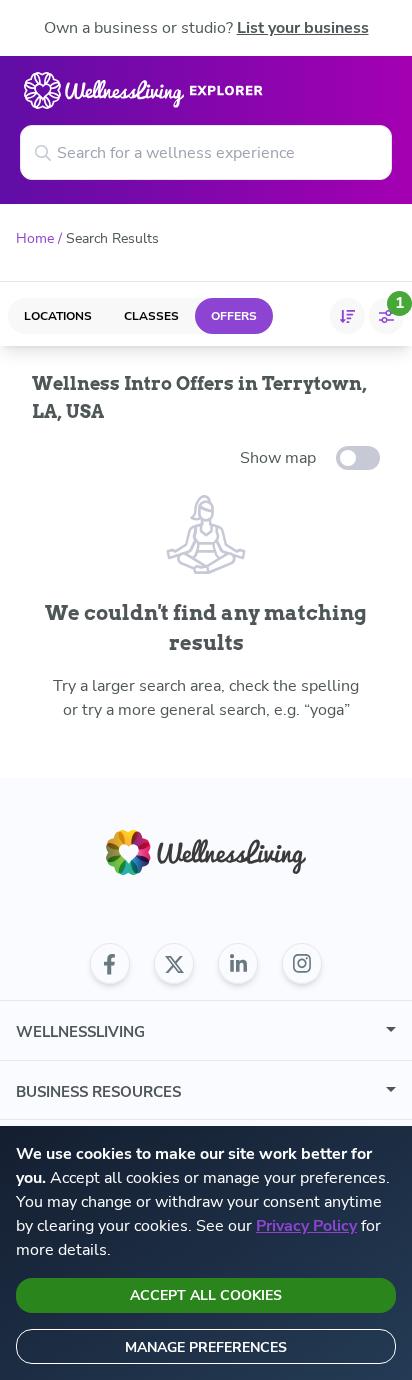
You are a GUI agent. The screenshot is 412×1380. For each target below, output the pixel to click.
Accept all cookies (206, 1295)
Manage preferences (206, 1347)
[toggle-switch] (358, 458)
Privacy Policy (306, 1226)
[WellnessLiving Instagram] (302, 964)
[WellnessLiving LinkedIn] (238, 964)
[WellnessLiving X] (174, 964)
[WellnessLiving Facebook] (110, 964)
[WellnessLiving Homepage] (206, 852)
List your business (303, 28)
